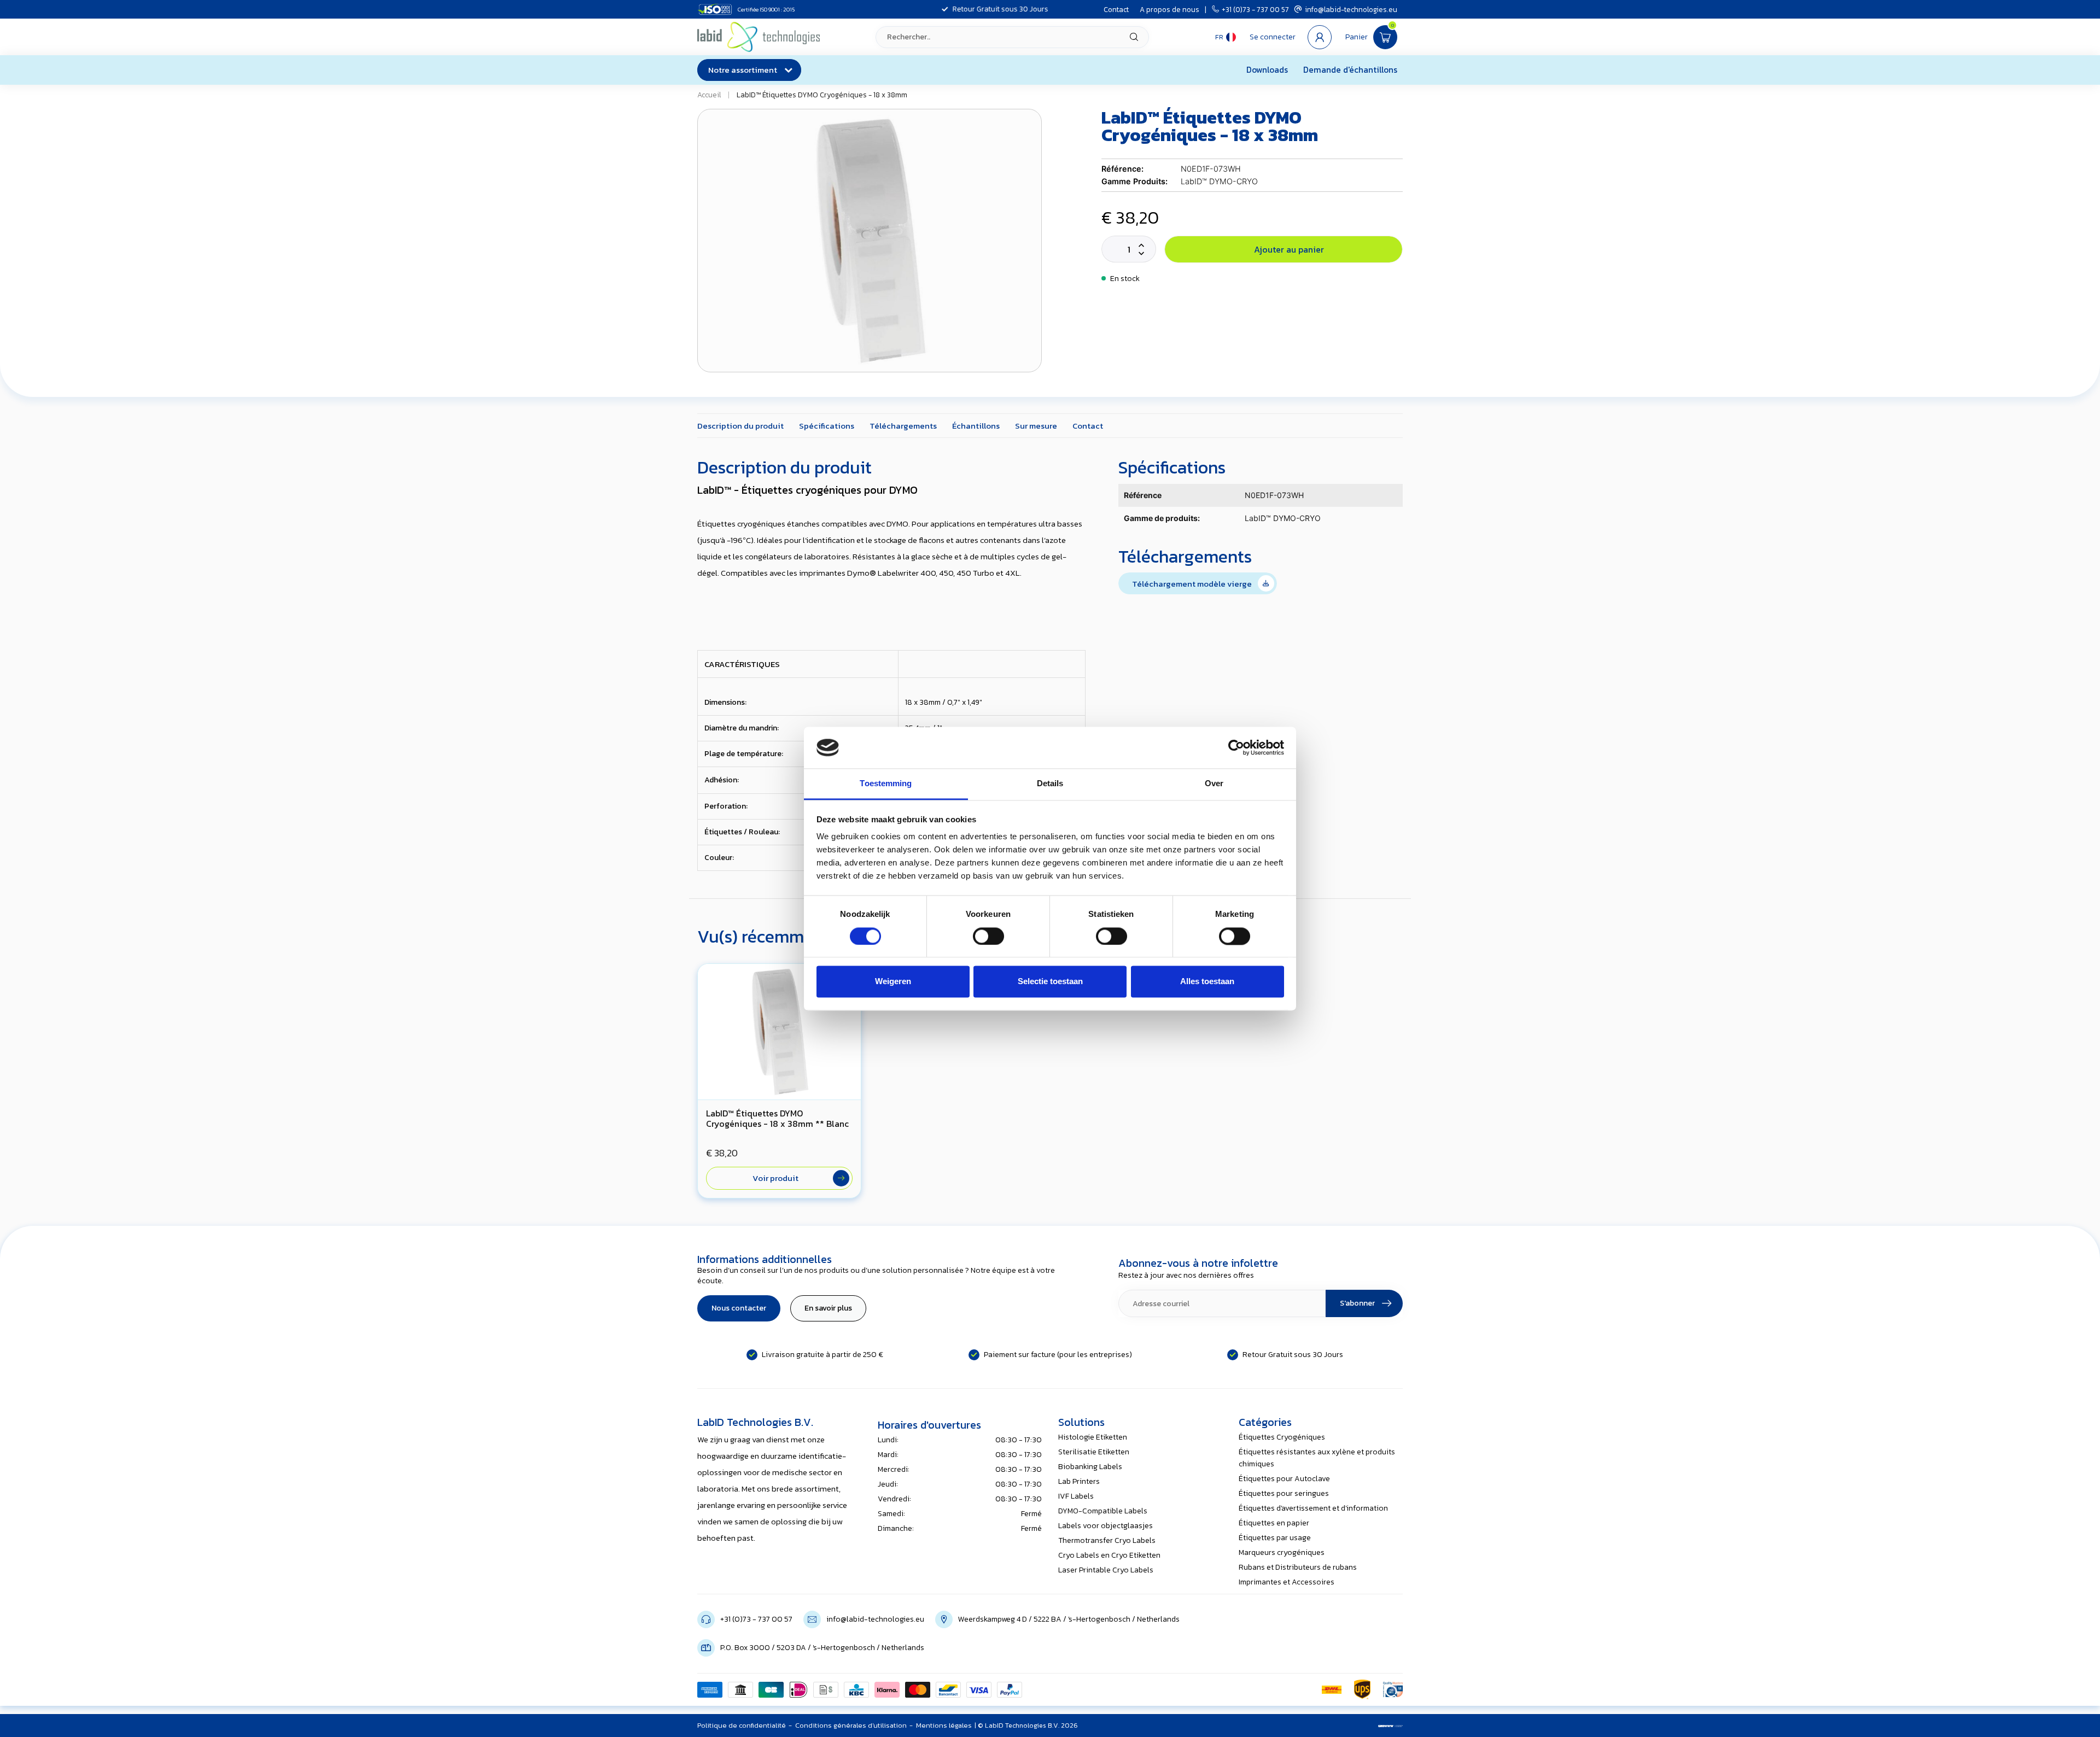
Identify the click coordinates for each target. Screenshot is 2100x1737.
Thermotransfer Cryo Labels (1107, 1540)
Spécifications (827, 426)
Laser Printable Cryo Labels (1106, 1570)
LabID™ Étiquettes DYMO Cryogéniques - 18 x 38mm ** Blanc (777, 1119)
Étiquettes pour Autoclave (1284, 1479)
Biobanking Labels (1090, 1467)
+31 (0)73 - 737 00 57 (1255, 9)
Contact (1116, 9)
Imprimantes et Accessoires (1287, 1582)
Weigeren (893, 982)
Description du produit (740, 426)
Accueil (709, 95)
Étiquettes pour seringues (1284, 1493)
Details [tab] (1050, 784)
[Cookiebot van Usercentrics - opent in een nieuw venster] (1236, 747)
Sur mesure (1036, 426)
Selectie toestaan (1050, 982)
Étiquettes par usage (1275, 1538)
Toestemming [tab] (886, 784)
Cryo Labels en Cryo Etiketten (1109, 1555)
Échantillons (976, 426)
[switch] (988, 936)
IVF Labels (1076, 1496)
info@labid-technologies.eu (1351, 9)
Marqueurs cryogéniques (1282, 1552)
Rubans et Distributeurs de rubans (1298, 1567)
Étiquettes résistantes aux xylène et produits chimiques (1317, 1458)
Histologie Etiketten (1093, 1437)
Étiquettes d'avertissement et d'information (1313, 1508)
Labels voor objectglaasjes (1106, 1526)
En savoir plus (828, 1308)
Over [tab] (1214, 784)
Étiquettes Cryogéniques (1282, 1437)
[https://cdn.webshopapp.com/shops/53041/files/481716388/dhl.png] (1332, 1689)
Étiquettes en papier (1274, 1523)
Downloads (1267, 70)
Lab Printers (1079, 1481)
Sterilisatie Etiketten (1094, 1452)
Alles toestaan (1207, 982)
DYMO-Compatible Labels (1103, 1511)
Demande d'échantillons (1350, 70)
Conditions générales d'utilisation (851, 1725)
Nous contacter (739, 1308)
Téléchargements (903, 426)
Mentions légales (944, 1725)
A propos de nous (1169, 9)
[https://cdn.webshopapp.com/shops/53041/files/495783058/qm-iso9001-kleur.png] (1393, 1689)
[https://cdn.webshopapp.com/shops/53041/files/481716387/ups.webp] (1362, 1689)
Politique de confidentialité (742, 1725)
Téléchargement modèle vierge (1194, 584)
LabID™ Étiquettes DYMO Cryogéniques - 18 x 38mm (822, 95)
